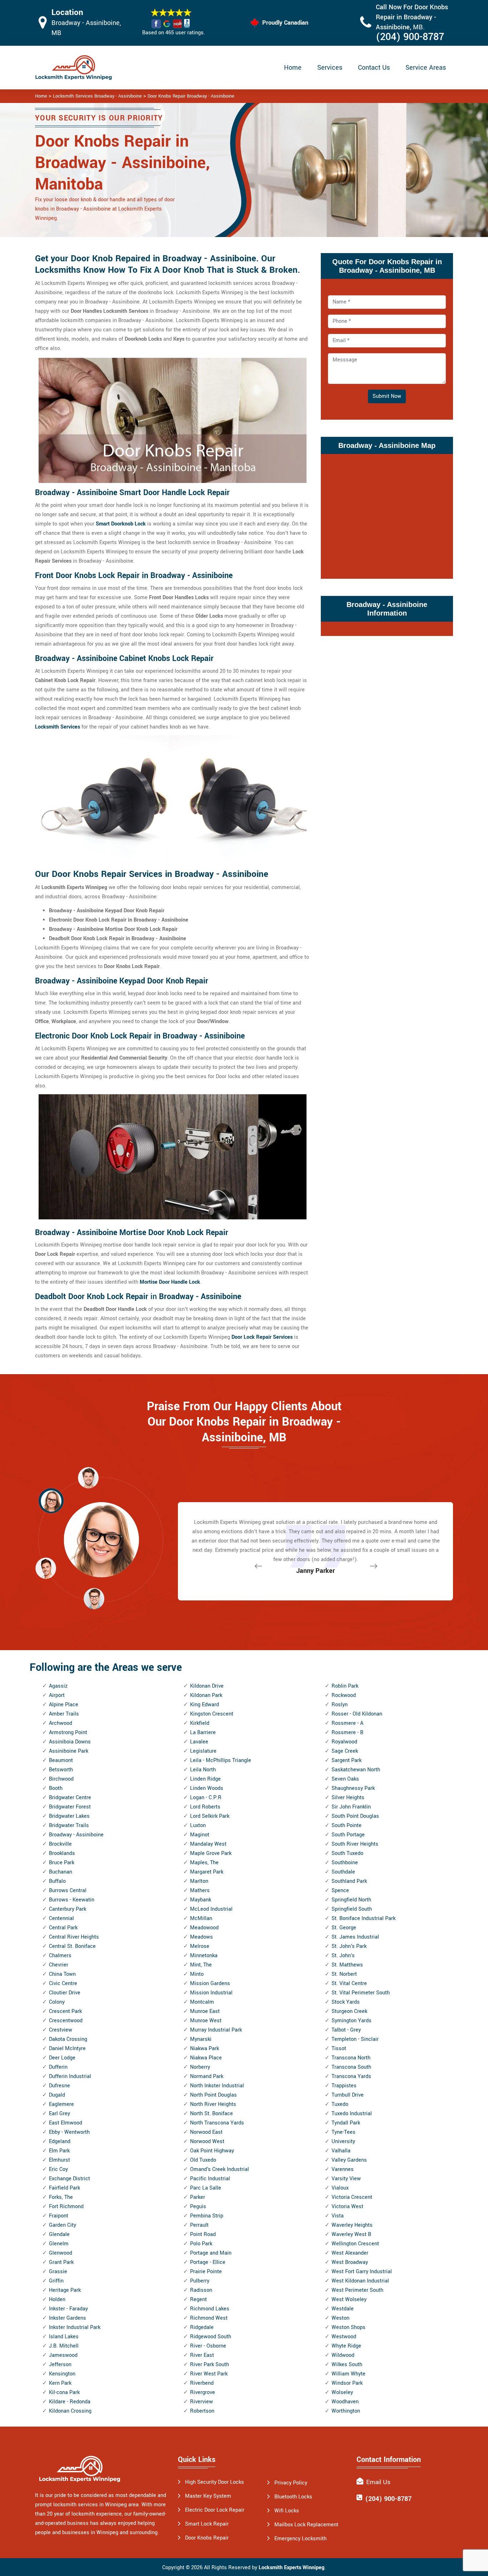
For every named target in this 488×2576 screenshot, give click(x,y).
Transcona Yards (351, 2076)
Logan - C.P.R (206, 1798)
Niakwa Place (206, 2058)
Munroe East (205, 2011)
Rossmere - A (347, 1723)
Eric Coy (58, 2169)
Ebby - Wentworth (69, 2132)
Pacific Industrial (210, 2179)
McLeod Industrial (211, 1909)
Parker (198, 2197)
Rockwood (344, 1695)
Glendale (59, 2234)
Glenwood (61, 2253)
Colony (57, 2002)
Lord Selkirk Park (210, 1816)
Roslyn (340, 1705)
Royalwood (344, 1742)
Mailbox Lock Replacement (306, 2525)
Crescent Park (65, 2011)
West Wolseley (349, 2299)
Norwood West (207, 2141)
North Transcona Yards (217, 2123)
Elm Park (59, 2151)
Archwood (61, 1723)
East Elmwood (66, 2123)
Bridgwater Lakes (69, 1816)
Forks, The (61, 2197)
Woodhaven (345, 2402)
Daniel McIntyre (67, 2049)
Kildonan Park (206, 1695)
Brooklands (62, 1853)
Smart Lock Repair (207, 2524)
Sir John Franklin (351, 1807)
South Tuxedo (347, 1853)
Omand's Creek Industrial (220, 2169)
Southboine (345, 1863)
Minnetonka (204, 1956)
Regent (198, 2299)
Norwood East (206, 2132)
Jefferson (60, 2365)
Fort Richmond (66, 2207)
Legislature (203, 1751)
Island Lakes (64, 2337)
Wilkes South (347, 2365)
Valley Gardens (349, 2160)
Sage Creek (345, 1751)
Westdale (343, 2309)
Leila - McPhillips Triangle (221, 1760)
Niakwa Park (205, 2049)
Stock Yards (346, 2002)
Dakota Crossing (68, 2039)
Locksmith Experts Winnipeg (292, 2568)
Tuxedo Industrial (352, 2114)
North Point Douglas (213, 2095)
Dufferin (58, 2067)
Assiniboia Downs (70, 1742)
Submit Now (387, 396)
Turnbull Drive (348, 2095)
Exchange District (69, 2179)
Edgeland (60, 2141)
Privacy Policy (291, 2483)
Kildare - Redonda (70, 2402)
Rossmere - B (347, 1733)
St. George (344, 1928)
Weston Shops (348, 2327)
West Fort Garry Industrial (362, 2272)
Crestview (61, 2030)
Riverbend (202, 2383)
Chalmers (60, 1956)
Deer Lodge (62, 2058)
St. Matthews (347, 1965)
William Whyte (348, 2374)
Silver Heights (348, 1798)
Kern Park (60, 2383)
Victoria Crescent (352, 2197)
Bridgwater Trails (69, 1825)
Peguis (198, 2207)
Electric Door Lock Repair (215, 2510)
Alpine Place (64, 1705)
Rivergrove (203, 2392)
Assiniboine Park (69, 1751)
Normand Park (207, 2076)
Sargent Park (347, 1760)
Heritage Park (65, 2290)
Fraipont (59, 2216)
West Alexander (350, 2253)
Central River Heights (74, 1937)
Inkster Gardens (68, 2318)
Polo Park (201, 2244)
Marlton (199, 1881)
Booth (56, 1788)
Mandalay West (208, 1844)
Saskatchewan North (356, 1770)
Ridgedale (202, 2327)
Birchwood (61, 1779)
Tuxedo (340, 2104)
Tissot (339, 2049)
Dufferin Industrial (70, 2076)
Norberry (200, 2067)
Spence (340, 1891)
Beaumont (61, 1760)
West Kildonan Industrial (360, 2281)
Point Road (203, 2234)
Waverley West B (351, 2234)
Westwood (344, 2337)
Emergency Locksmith (300, 2539)
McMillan (201, 1918)
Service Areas (426, 68)
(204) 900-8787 (410, 37)
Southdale (343, 1872)
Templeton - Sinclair (355, 2039)
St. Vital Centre (349, 1983)
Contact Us (374, 68)
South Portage (348, 1835)
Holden (57, 2299)
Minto (197, 1974)
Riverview (201, 2402)
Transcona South (351, 2067)
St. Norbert (344, 1974)
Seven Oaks (345, 1779)
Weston (340, 2318)
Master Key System (208, 2496)
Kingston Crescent (212, 1714)
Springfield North (351, 1900)
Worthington (346, 2411)
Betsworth (61, 1770)
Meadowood (204, 1928)
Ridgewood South (211, 2337)
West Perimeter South (357, 2290)
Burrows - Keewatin (72, 1900)
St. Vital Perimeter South (361, 1993)
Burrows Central (68, 1891)
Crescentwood (66, 2021)
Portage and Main (211, 2253)
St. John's (343, 1956)
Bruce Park (62, 1863)
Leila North (203, 1770)
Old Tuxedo (203, 2160)
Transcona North (351, 2058)
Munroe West (206, 2021)
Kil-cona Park (64, 2392)
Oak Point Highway (212, 2151)
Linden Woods (207, 1788)
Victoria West (347, 2207)
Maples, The (204, 1863)
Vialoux (340, 2188)
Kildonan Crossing (70, 2411)
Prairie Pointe (206, 2272)
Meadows (201, 1937)
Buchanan (61, 1872)
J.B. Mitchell (64, 2346)
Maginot (200, 1835)
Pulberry (200, 2281)
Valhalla (341, 2151)
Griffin (56, 2281)
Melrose (200, 1946)
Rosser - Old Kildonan (357, 1714)
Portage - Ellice (208, 2262)
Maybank (201, 1900)
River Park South (210, 2365)
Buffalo (57, 1881)
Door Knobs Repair (207, 2538)
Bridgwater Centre (70, 1798)
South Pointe (347, 1825)
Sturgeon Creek (349, 2011)
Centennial (61, 1918)
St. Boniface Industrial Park (363, 1918)
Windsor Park (347, 2383)
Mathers (200, 1891)
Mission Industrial (211, 1993)
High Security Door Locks (215, 2482)
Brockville (60, 1844)
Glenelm (59, 2244)
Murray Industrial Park (216, 2030)
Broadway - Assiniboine (76, 1835)
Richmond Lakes (210, 2309)
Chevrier (59, 1965)
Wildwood (343, 2355)
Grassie (58, 2272)
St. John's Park (349, 1946)
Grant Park (61, 2262)
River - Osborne (208, 2346)
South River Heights (355, 1844)
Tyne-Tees (343, 2132)
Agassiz (58, 1686)
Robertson (202, 2411)
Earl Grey (59, 2114)
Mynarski (201, 2039)
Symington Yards (352, 2021)
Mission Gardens (210, 1983)
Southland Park (349, 1881)
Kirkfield (200, 1723)
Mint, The (201, 1965)
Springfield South (352, 1909)
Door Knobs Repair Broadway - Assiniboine (191, 96)
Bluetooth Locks (293, 2497)
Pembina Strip (207, 2216)
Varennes (343, 2169)
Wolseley (342, 2392)
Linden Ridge (205, 1779)
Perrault (199, 2225)
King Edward (205, 1705)
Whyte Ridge (346, 2346)
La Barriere (203, 1733)
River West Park (209, 2374)
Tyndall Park (346, 2123)
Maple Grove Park (211, 1853)
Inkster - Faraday (68, 2309)
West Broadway (350, 2262)
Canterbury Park (68, 1909)
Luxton (198, 1825)
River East (202, 2355)
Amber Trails (64, 1714)
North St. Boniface (211, 2114)
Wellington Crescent (355, 2244)
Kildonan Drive (207, 1686)
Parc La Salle (206, 2188)
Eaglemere (61, 2104)
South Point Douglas (355, 1816)
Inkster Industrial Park (75, 2327)
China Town (62, 1974)
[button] (94, 1598)
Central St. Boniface (72, 1946)
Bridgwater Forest (70, 1807)
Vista (338, 2216)
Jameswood (63, 2355)
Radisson (201, 2290)
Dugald (57, 2095)
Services (330, 68)
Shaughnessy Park (353, 1788)
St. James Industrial (355, 1937)
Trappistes (344, 2086)
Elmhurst (59, 2160)
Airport (57, 1695)
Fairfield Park (64, 2188)
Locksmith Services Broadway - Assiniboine (97, 96)
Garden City (63, 2225)
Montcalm (202, 2002)
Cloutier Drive (65, 1993)
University (343, 2141)
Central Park (63, 1928)
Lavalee (199, 1742)
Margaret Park (207, 1872)
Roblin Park (345, 1686)
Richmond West (209, 2318)
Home (293, 68)
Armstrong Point (68, 1733)
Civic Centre (63, 1983)
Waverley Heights (352, 2225)
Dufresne (59, 2086)
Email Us (378, 2482)
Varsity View (346, 2179)
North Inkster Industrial (217, 2086)
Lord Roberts (205, 1807)
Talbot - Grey (346, 2030)
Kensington (62, 2374)
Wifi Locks (287, 2511)
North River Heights (213, 2104)
